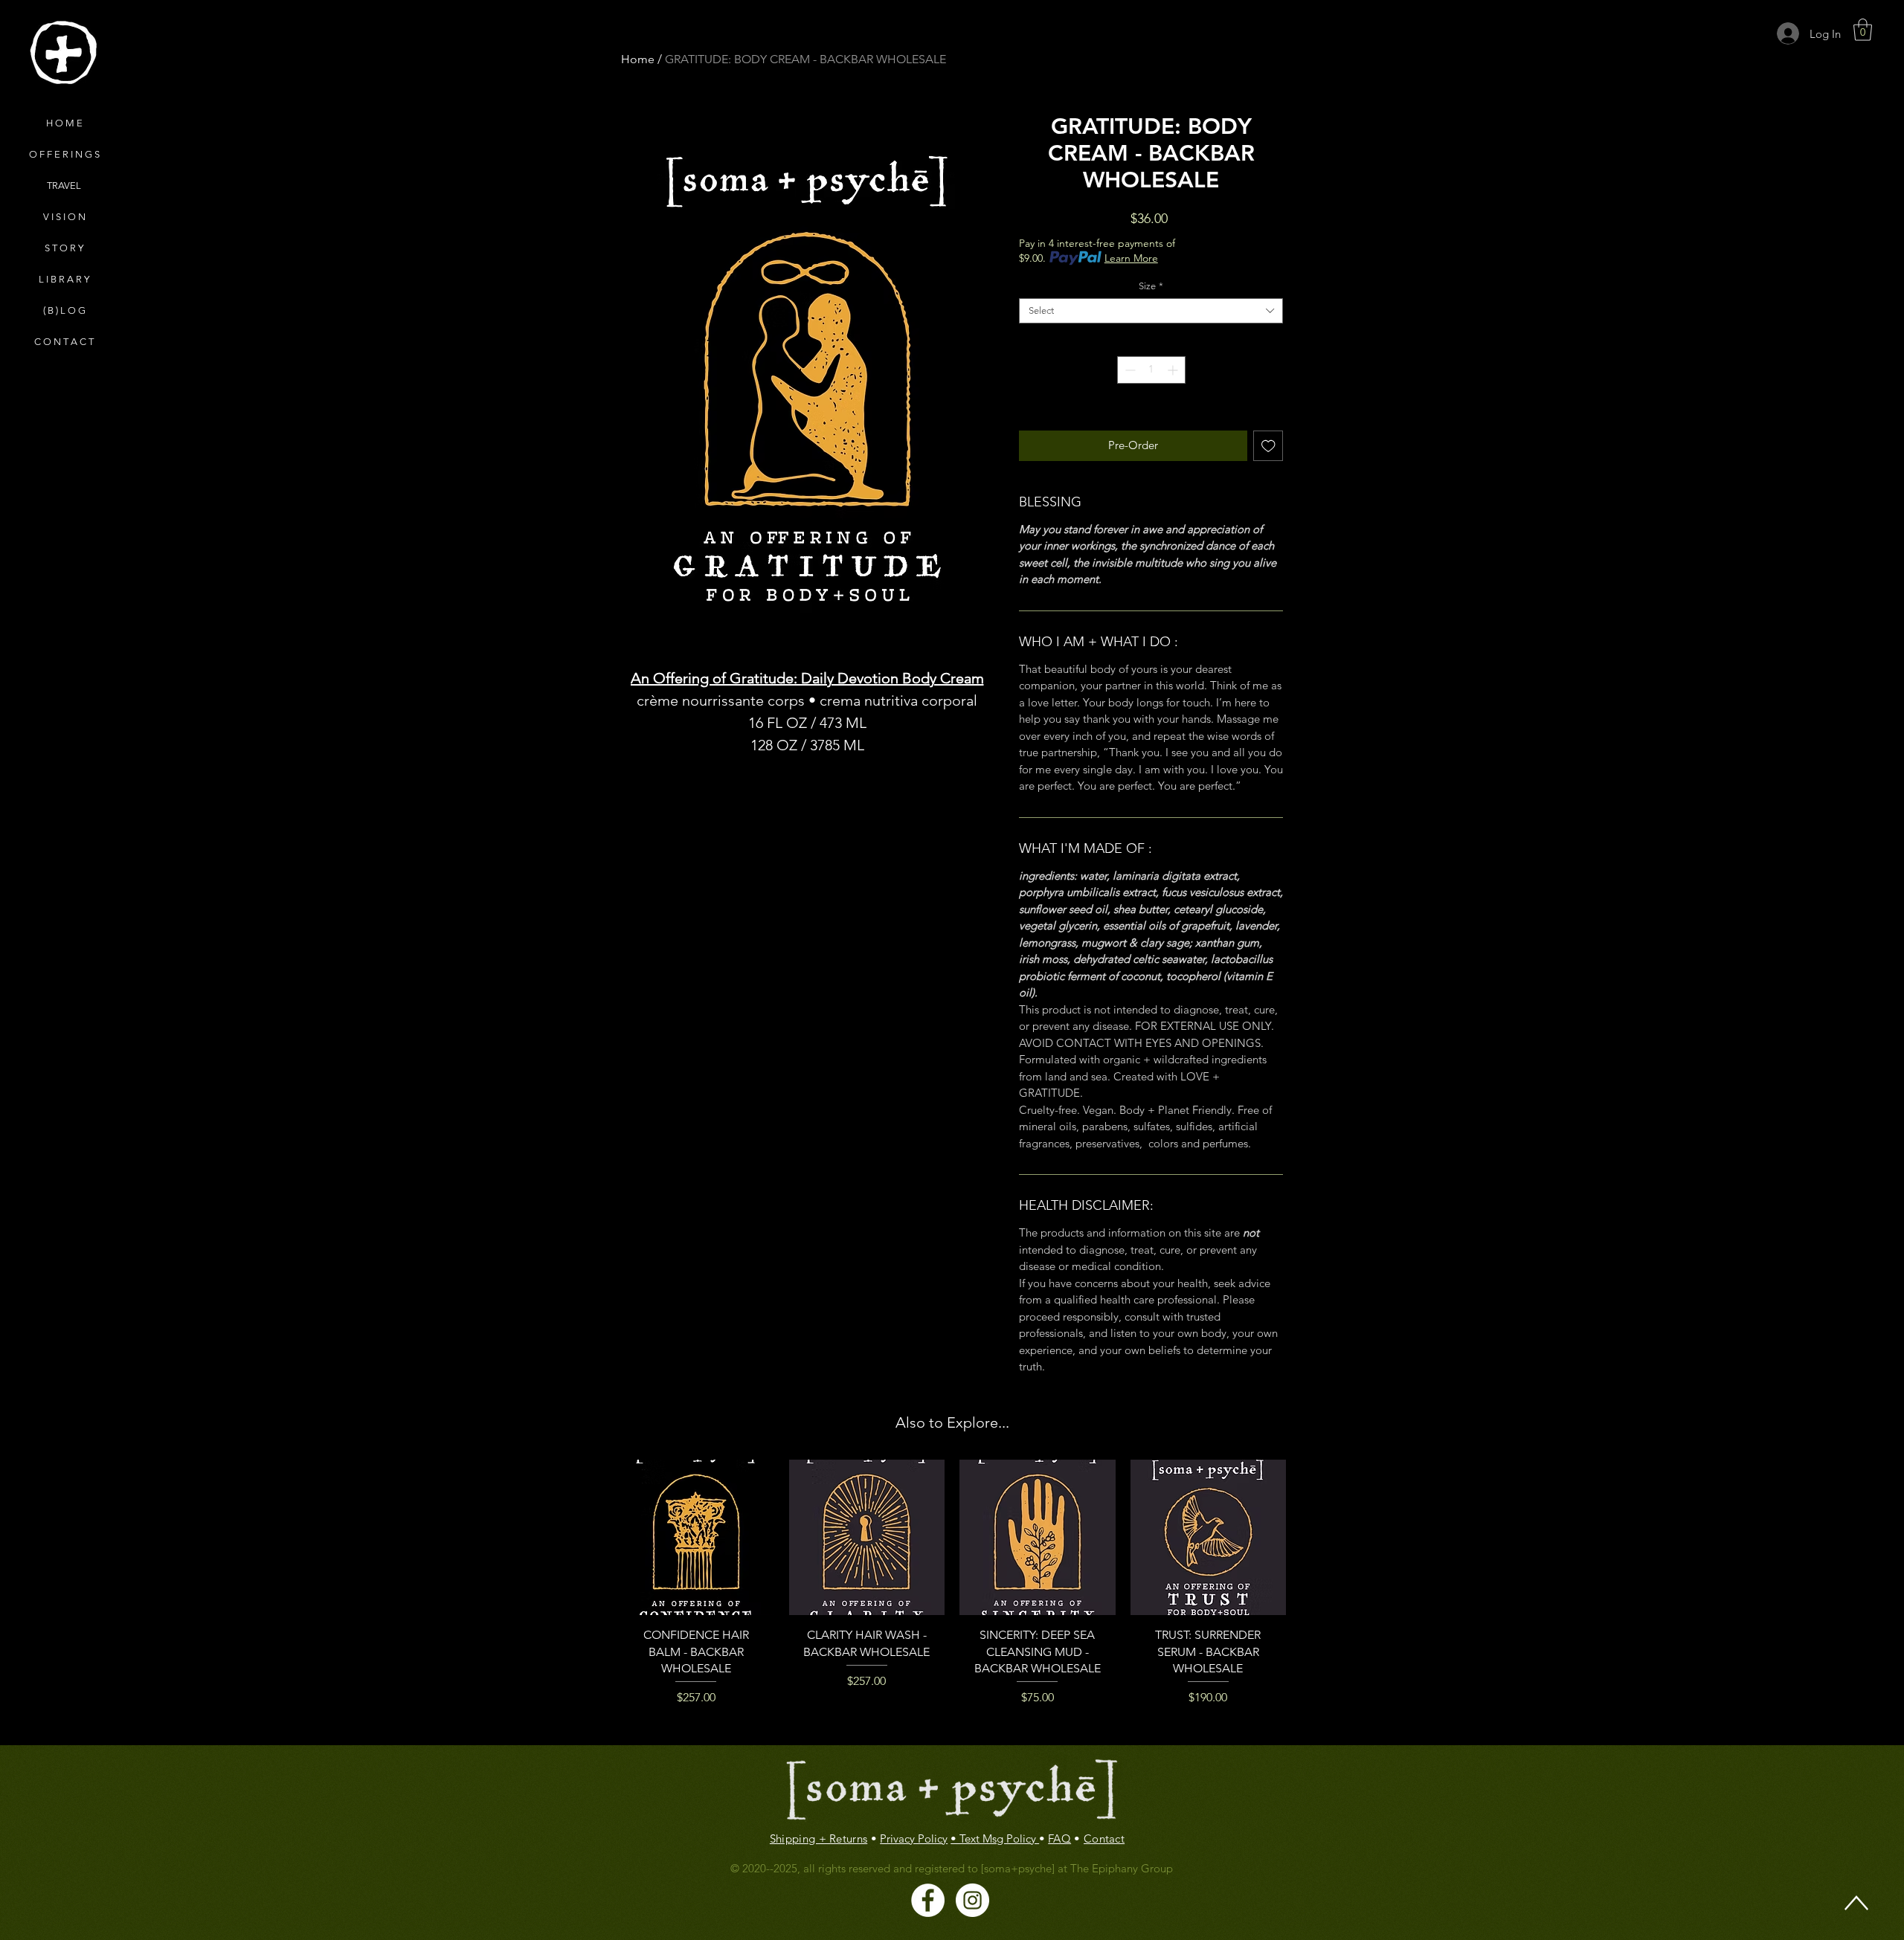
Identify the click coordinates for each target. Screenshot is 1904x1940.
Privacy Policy (914, 1839)
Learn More (1131, 258)
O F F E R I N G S (64, 154)
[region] (63, 53)
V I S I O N (64, 217)
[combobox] (1151, 311)
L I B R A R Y (64, 279)
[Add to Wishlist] (1268, 446)
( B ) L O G (64, 310)
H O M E (64, 123)
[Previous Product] (596, 1596)
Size (1151, 286)
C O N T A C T (64, 342)
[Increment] (1174, 370)
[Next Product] (1308, 1596)
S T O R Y (64, 248)
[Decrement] (1129, 370)
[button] (1863, 30)
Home (638, 59)
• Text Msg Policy (995, 1839)
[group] (952, 1596)
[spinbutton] (1151, 370)
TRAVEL (64, 186)
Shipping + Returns (818, 1839)
